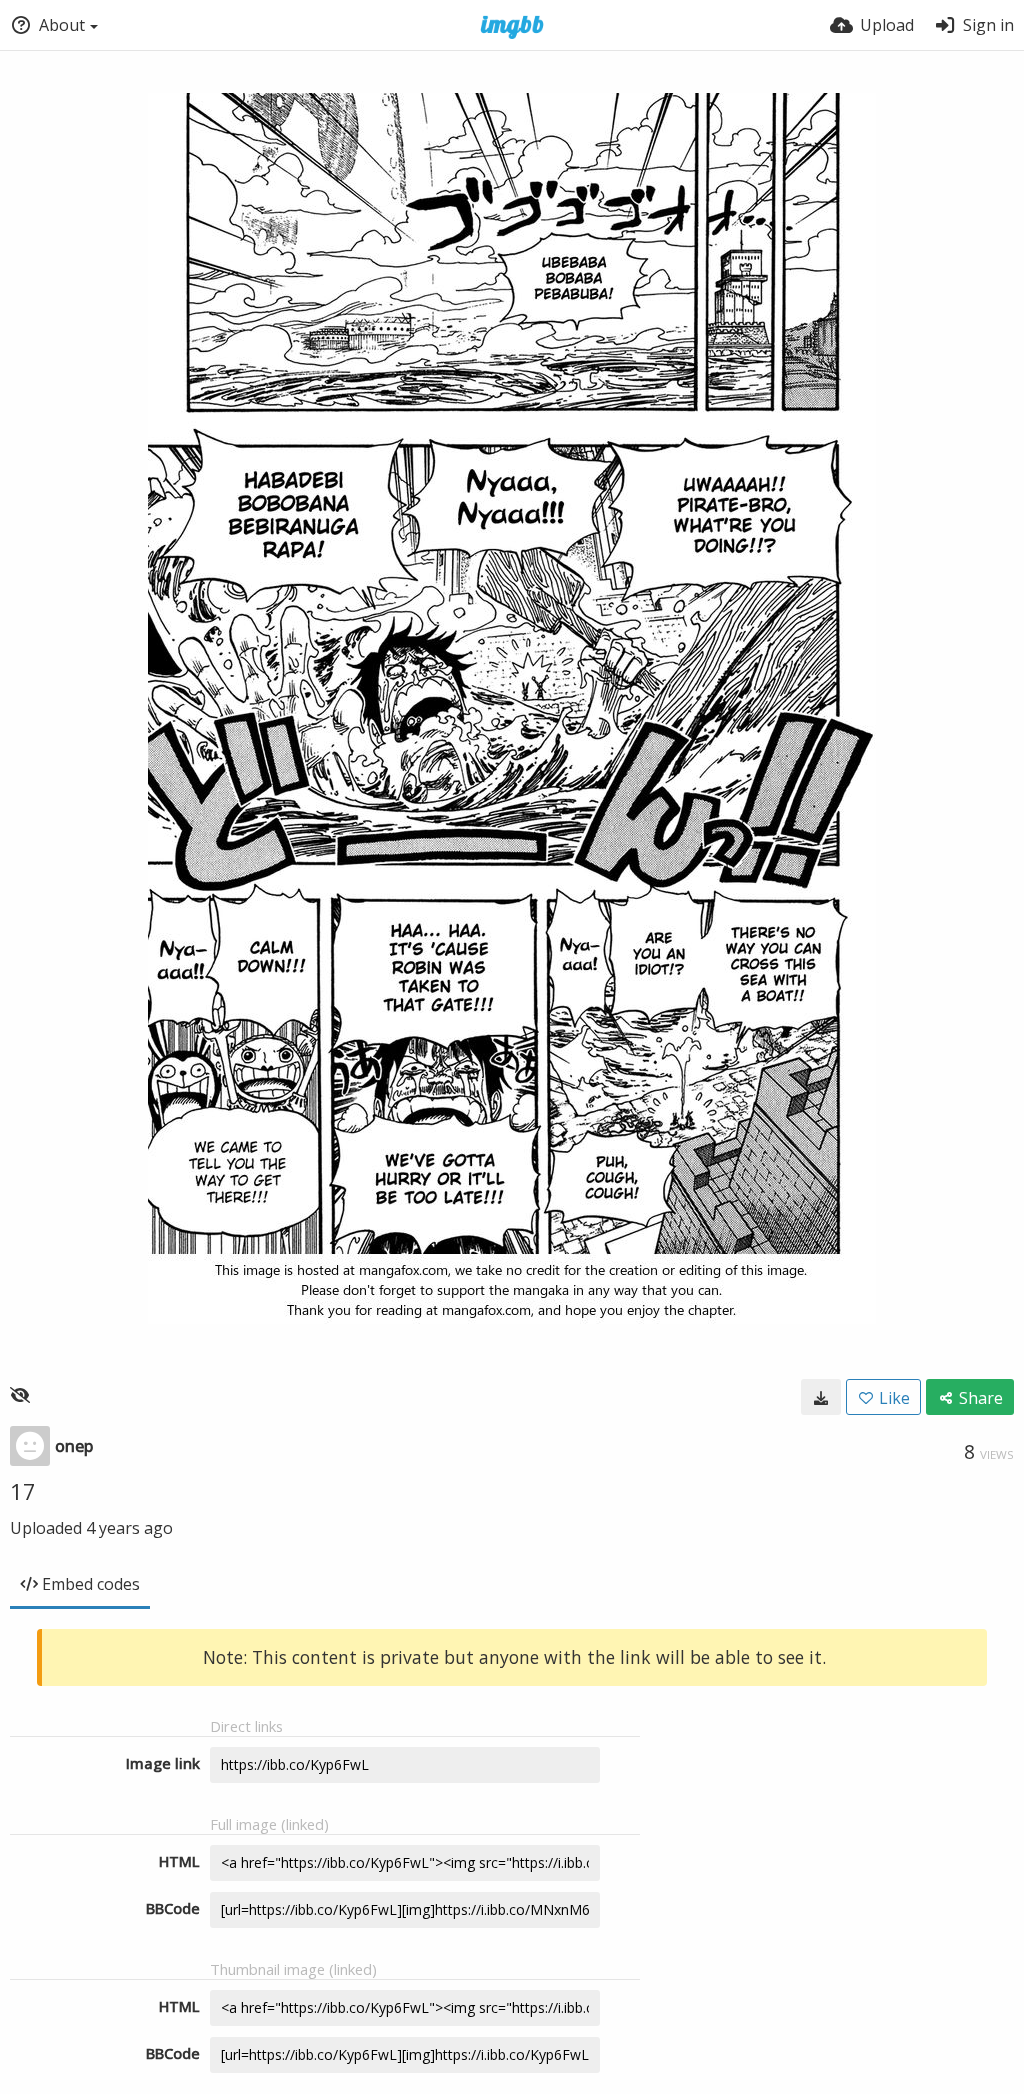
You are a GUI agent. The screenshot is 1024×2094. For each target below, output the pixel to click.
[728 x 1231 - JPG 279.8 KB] (821, 1397)
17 (23, 1491)
